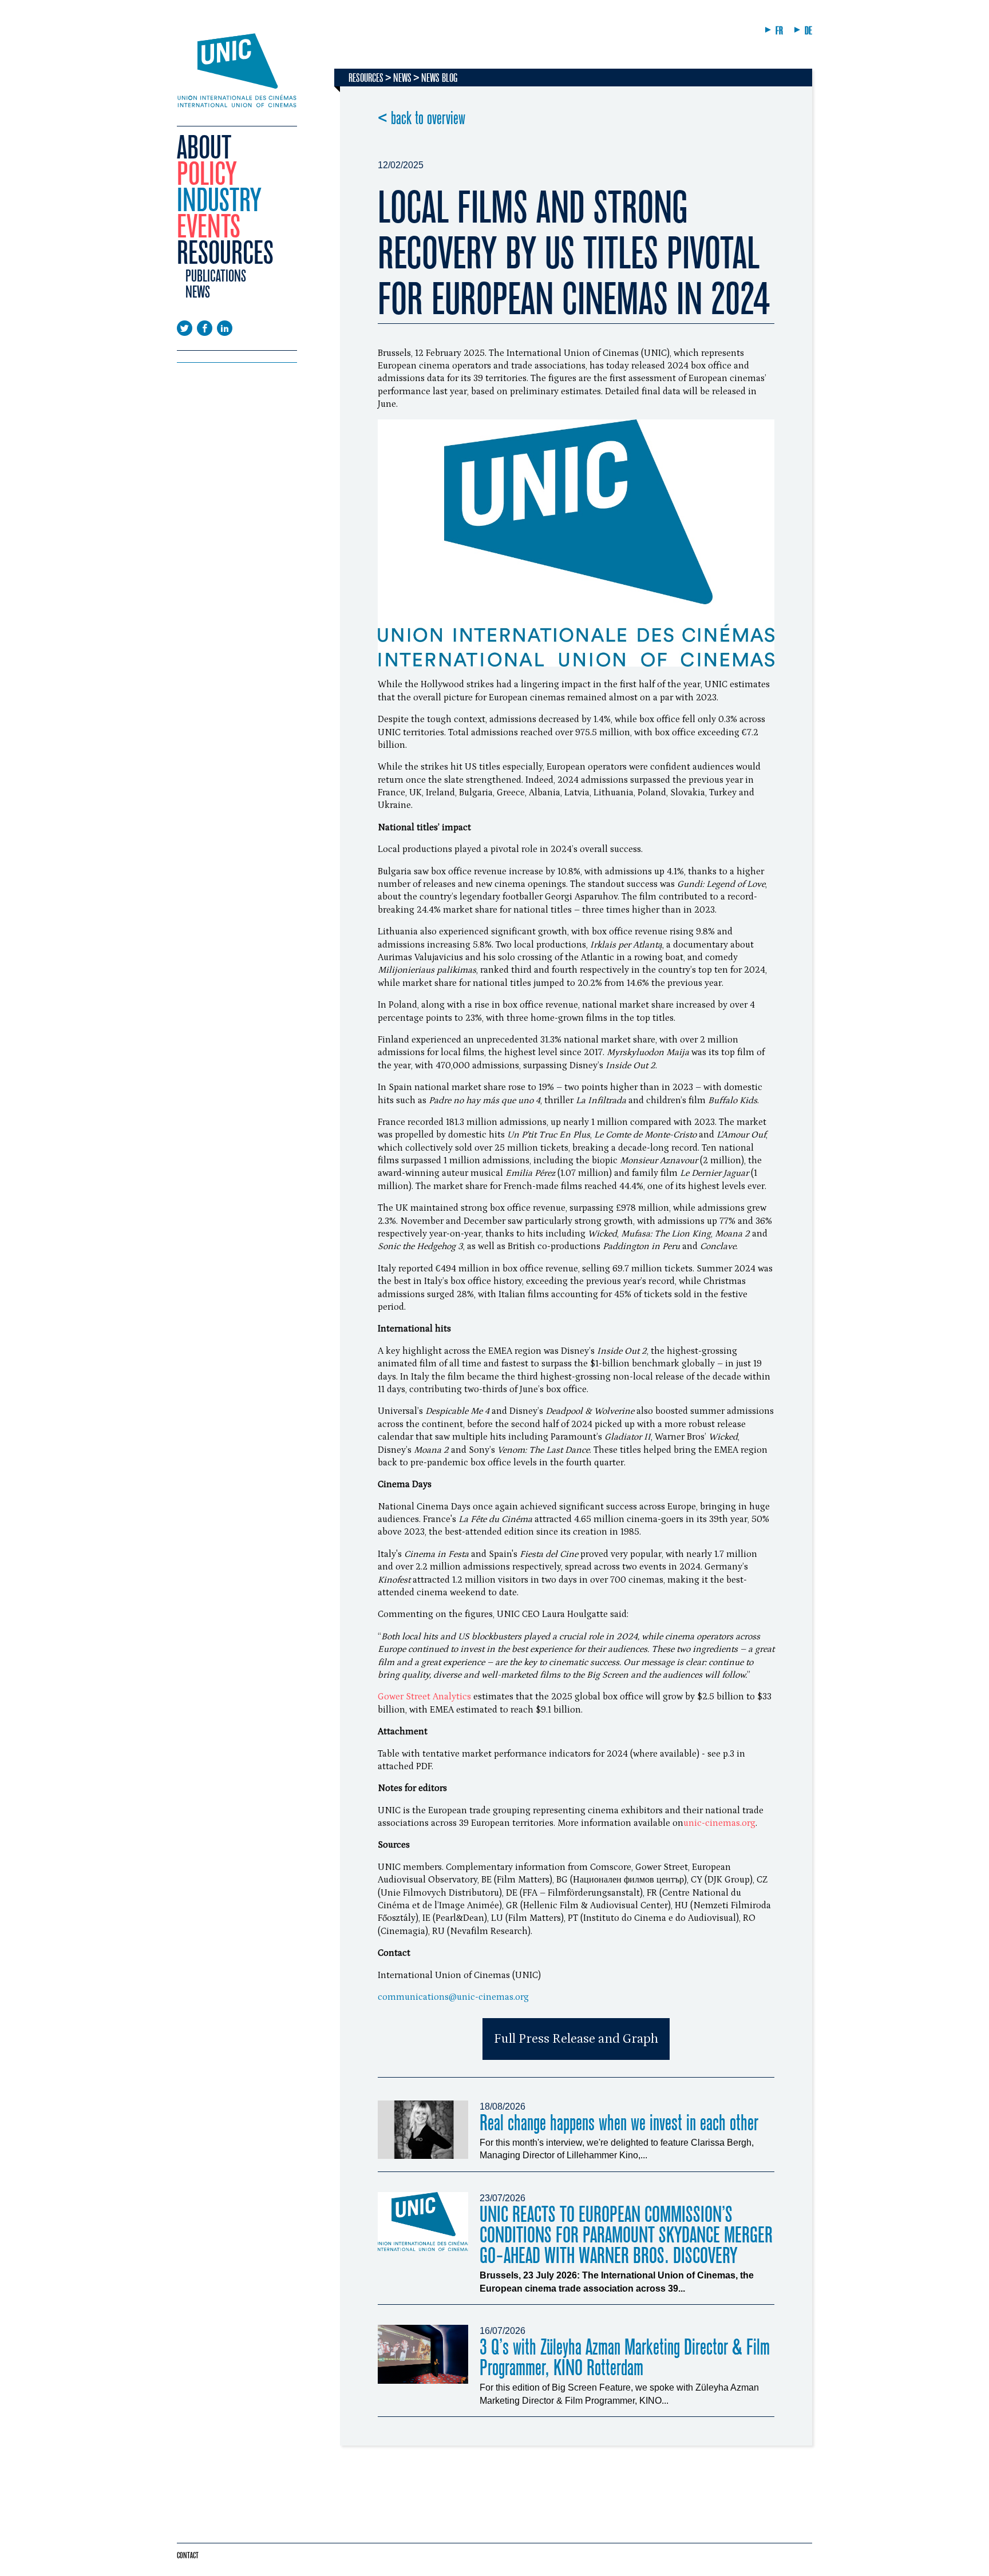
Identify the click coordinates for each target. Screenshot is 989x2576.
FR (779, 31)
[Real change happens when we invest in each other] (423, 2130)
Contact (188, 2555)
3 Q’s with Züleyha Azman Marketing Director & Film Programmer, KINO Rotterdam (625, 2358)
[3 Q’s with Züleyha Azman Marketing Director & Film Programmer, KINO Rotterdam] (423, 2354)
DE (808, 31)
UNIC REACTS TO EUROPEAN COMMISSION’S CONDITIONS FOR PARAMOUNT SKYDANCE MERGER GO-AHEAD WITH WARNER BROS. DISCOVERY (626, 2235)
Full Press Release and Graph (576, 2039)
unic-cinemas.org (719, 1823)
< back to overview (422, 118)
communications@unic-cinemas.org (453, 1997)
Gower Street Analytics (424, 1697)
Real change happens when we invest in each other (619, 2123)
